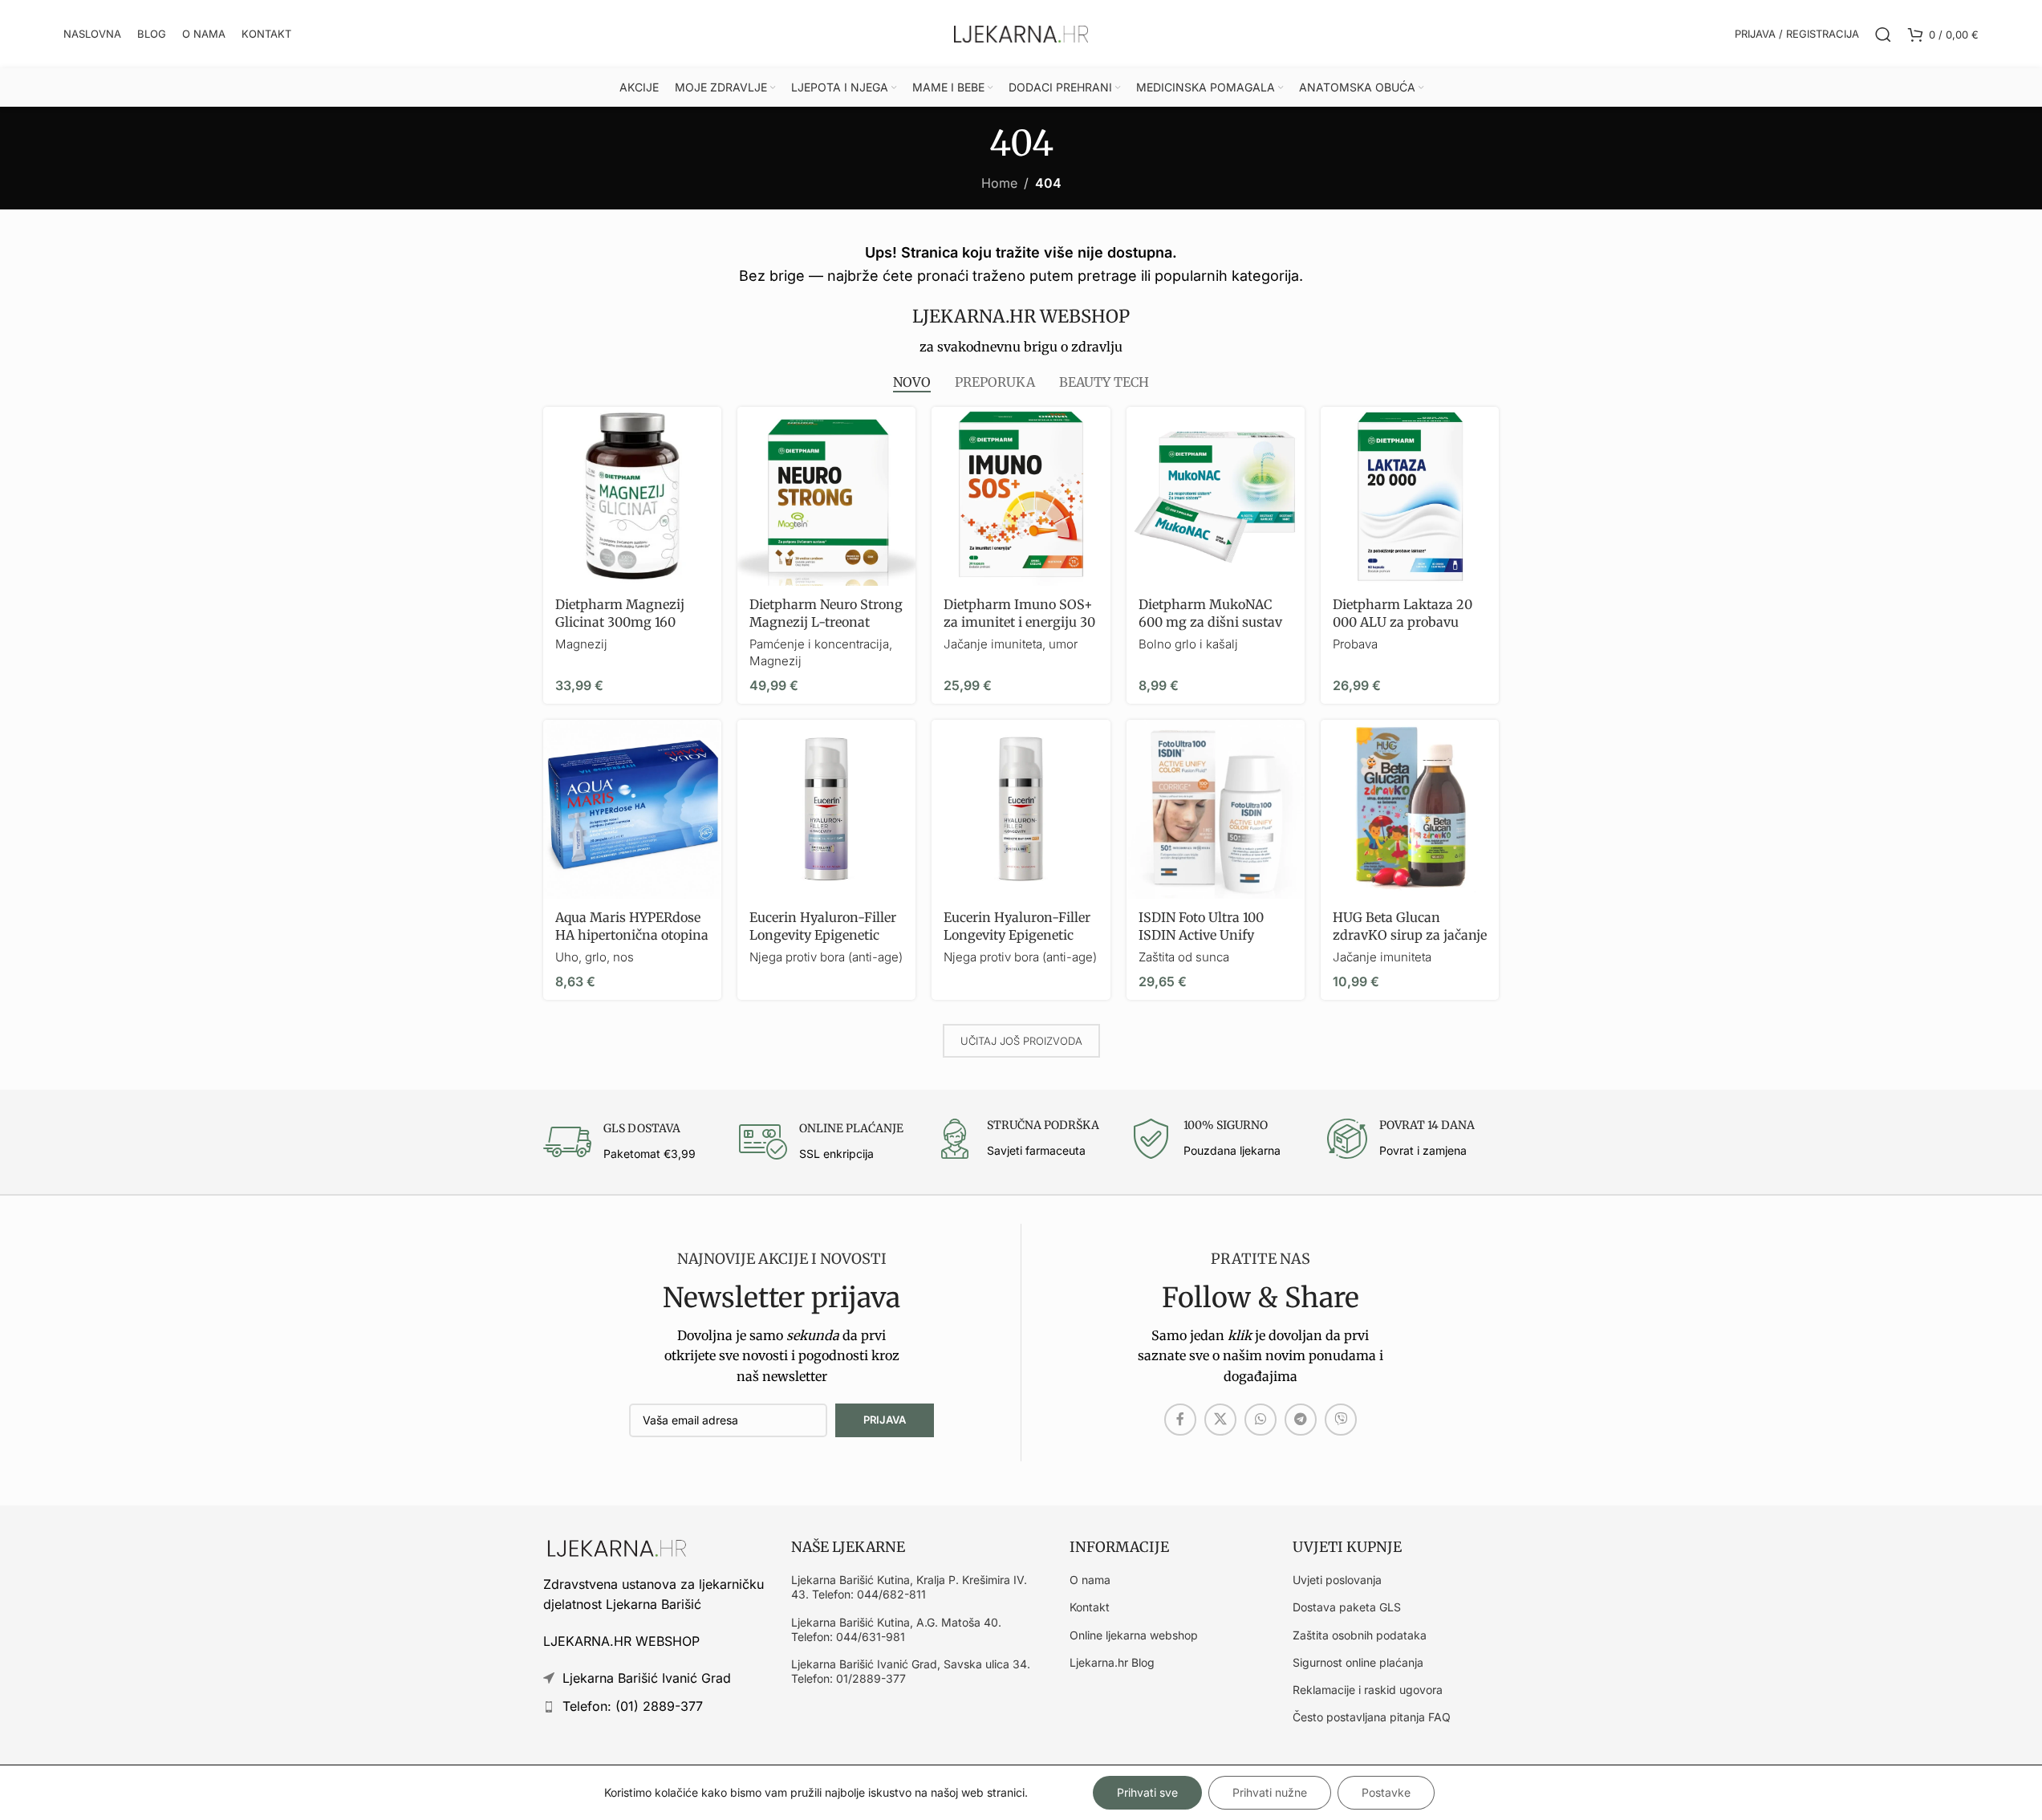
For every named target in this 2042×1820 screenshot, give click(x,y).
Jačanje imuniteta (1382, 957)
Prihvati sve (1147, 1792)
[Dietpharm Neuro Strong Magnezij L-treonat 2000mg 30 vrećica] (826, 496)
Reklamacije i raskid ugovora (1368, 1690)
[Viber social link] (1341, 1420)
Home (999, 183)
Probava (1355, 644)
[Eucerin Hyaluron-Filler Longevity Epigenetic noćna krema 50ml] (826, 809)
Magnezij (581, 644)
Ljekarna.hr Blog (1112, 1662)
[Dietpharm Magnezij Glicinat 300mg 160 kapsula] (632, 496)
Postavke (1386, 1792)
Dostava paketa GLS (1347, 1607)
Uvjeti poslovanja (1337, 1580)
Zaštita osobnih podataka (1360, 1635)
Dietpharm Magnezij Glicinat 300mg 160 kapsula (620, 622)
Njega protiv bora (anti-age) (826, 957)
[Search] (1883, 35)
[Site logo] (1021, 33)
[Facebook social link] (1180, 1420)
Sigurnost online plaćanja (1358, 1662)
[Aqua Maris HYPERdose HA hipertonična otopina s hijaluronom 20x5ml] (632, 809)
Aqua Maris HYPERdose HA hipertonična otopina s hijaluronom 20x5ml (632, 935)
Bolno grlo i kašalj (1188, 644)
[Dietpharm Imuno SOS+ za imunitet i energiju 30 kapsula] (1021, 496)
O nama (1090, 1580)
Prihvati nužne (1270, 1792)
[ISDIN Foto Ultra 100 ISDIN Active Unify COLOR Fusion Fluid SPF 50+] (1216, 809)
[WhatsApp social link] (1261, 1420)
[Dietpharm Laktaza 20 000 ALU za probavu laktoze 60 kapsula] (1410, 496)
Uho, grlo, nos (595, 957)
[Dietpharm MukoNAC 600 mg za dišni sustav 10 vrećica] (1216, 496)
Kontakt (1090, 1607)
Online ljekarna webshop (1134, 1635)
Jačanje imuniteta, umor (1011, 644)
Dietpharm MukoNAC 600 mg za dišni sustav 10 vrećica (1210, 622)
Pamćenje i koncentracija (819, 644)
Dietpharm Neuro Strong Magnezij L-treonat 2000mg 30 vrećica (826, 622)
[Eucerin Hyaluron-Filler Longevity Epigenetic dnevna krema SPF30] (1021, 809)
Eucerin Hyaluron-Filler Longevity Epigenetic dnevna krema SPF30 (1017, 935)
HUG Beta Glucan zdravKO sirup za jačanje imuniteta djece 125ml (1410, 935)
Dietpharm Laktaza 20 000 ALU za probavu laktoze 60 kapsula (1403, 622)
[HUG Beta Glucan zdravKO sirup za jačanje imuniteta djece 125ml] (1410, 809)
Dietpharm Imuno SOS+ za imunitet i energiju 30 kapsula (1019, 622)
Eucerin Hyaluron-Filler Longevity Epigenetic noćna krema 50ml (823, 935)
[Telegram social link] (1301, 1420)
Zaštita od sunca (1184, 957)
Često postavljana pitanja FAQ (1372, 1717)
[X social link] (1220, 1420)
